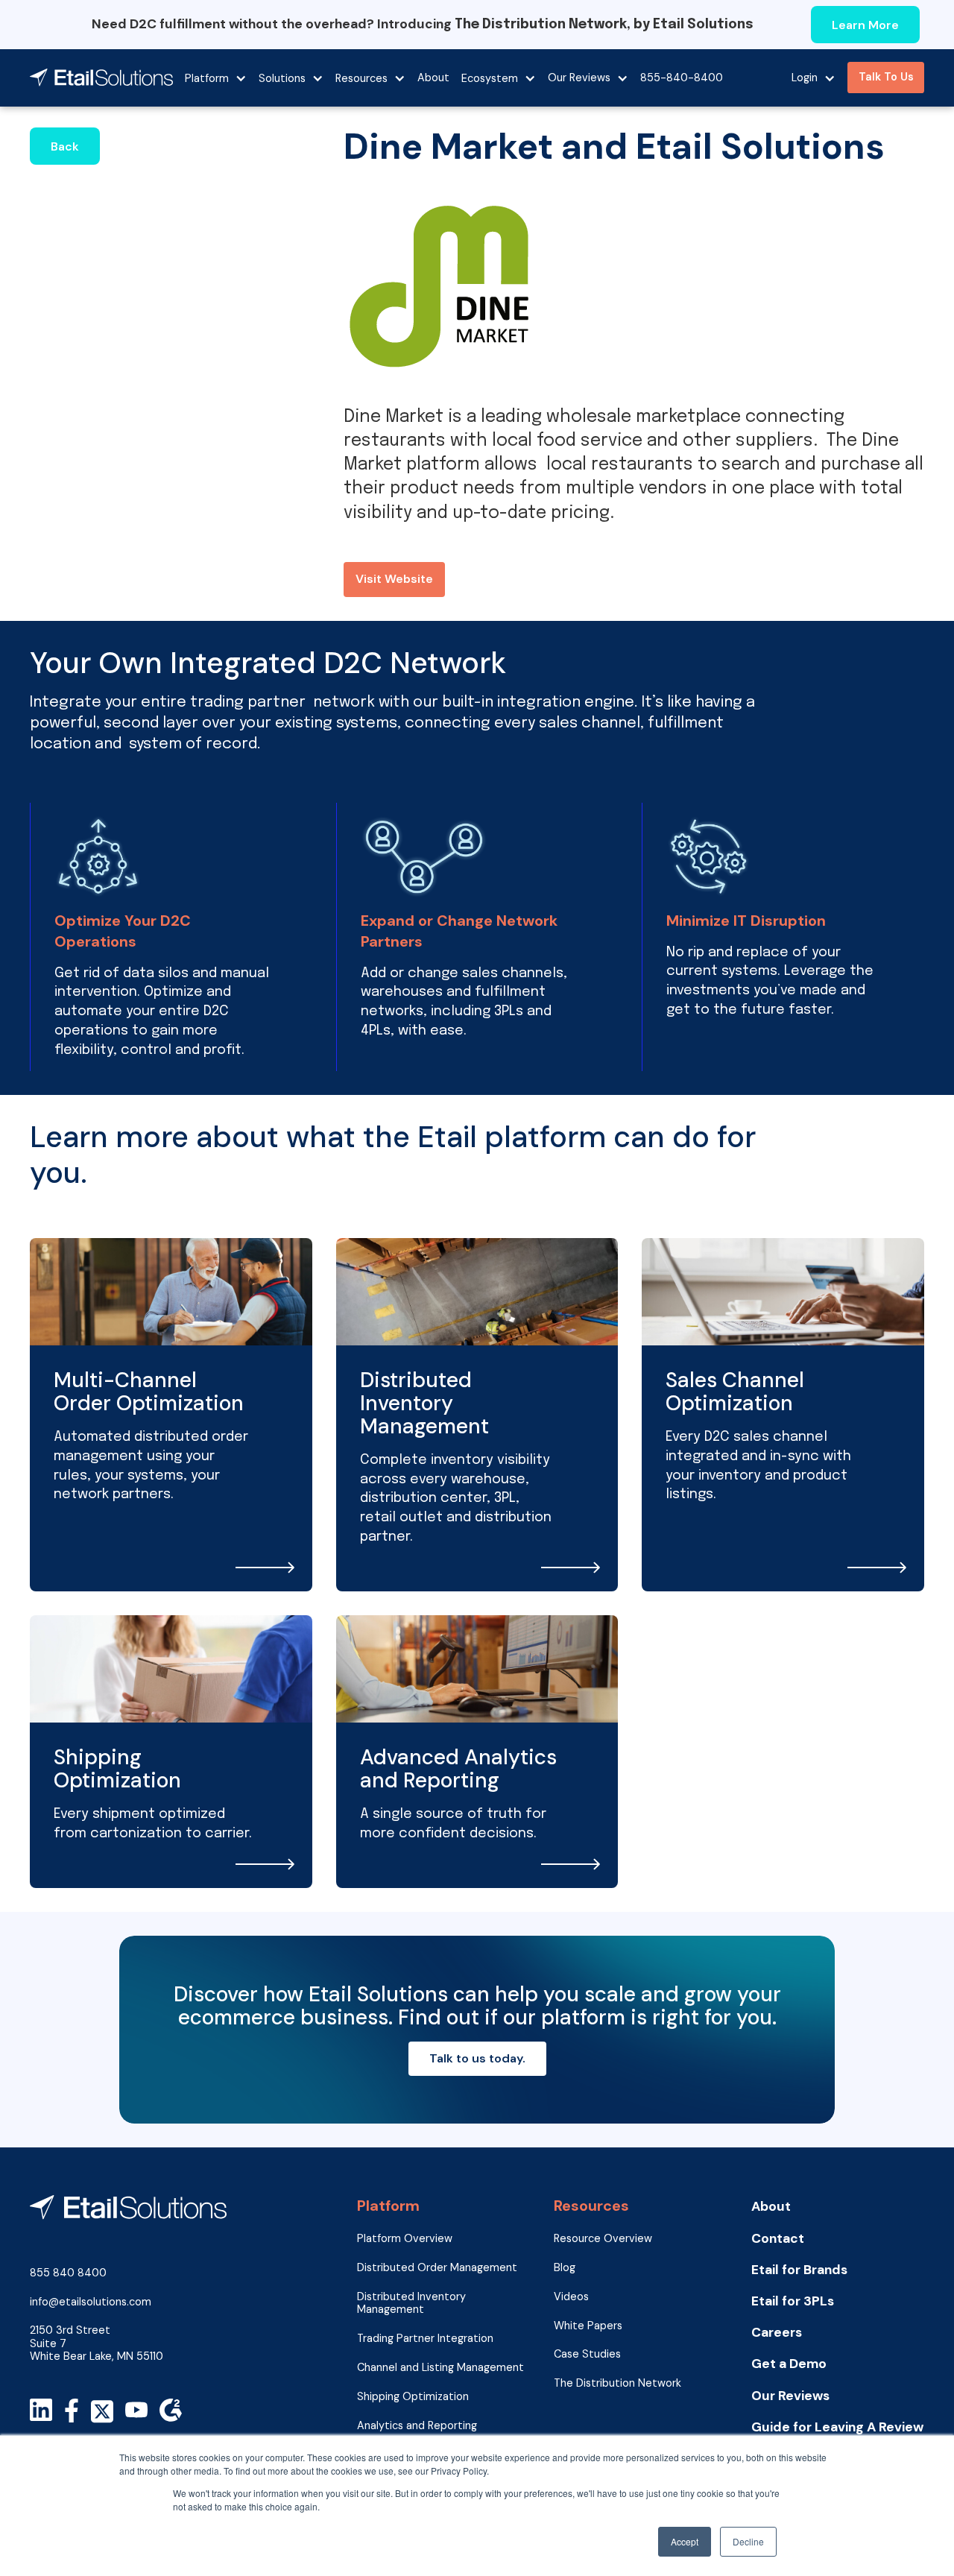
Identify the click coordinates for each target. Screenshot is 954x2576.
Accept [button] (685, 2541)
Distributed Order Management (437, 2268)
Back (65, 146)
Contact (778, 2239)
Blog (565, 2268)
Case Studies (587, 2354)
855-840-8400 (682, 78)
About (433, 78)
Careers (777, 2333)
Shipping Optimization (413, 2397)
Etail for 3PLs (793, 2301)
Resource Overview (603, 2239)
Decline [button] (748, 2541)
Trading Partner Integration (425, 2339)
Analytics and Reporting (417, 2426)
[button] (216, 78)
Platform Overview (405, 2239)
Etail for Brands (799, 2270)
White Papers (588, 2326)
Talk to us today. (477, 2058)
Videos (571, 2297)
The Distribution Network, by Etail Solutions (604, 25)
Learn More (865, 25)
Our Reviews (790, 2396)
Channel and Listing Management (440, 2368)
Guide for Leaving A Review (837, 2427)
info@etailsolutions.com (91, 2302)
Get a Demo (789, 2364)
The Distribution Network (617, 2383)
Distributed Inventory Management (411, 2303)
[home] (101, 78)
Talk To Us (886, 77)
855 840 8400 (68, 2273)
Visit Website (394, 579)
